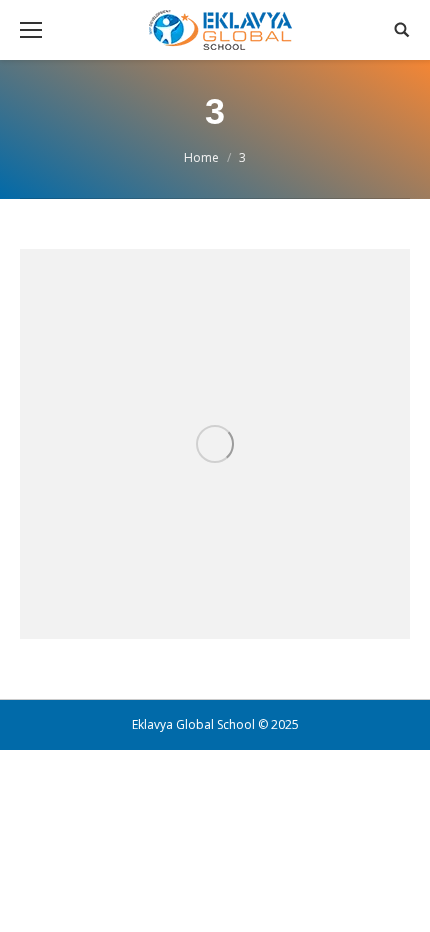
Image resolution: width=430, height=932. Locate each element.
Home (201, 157)
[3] (215, 444)
